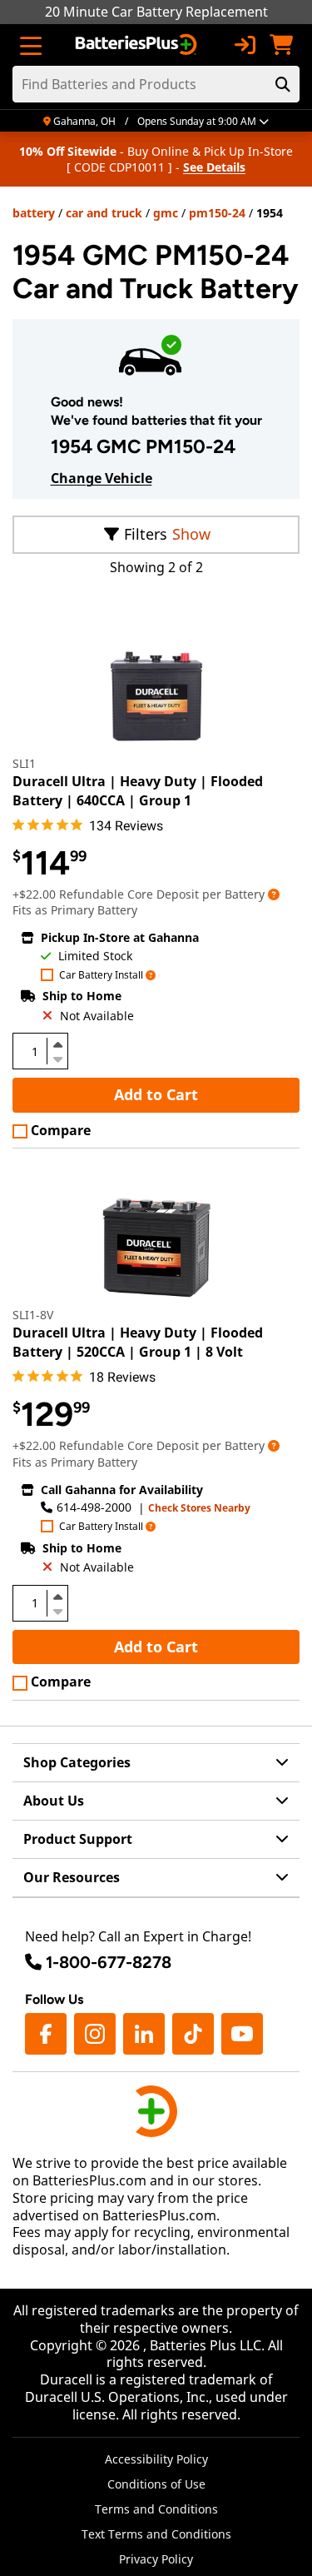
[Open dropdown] (274, 894)
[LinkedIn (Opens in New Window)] (144, 2034)
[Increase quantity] (57, 1044)
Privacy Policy (156, 2559)
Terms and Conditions (156, 2509)
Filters (146, 534)
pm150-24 (217, 213)
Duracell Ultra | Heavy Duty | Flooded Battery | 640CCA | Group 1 (138, 790)
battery (34, 213)
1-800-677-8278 (109, 1962)
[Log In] (245, 45)
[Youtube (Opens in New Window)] (242, 2034)
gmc (166, 213)
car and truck (104, 213)
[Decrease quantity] (57, 1058)
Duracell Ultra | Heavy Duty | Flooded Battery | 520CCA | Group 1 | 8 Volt (138, 1342)
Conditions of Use (156, 2484)
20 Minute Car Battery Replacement (156, 12)
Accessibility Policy (156, 2459)
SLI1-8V (33, 1315)
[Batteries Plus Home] (138, 45)
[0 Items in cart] (281, 45)
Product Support (78, 1839)
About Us (54, 1801)
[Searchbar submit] (283, 84)
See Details (214, 167)
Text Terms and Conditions (156, 2534)
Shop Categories (77, 1762)
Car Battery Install (101, 976)
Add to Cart (156, 1094)
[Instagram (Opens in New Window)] (95, 2034)
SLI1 (24, 763)
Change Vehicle (102, 478)
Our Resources (72, 1877)
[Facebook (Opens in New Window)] (46, 2034)
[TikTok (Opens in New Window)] (193, 2034)
